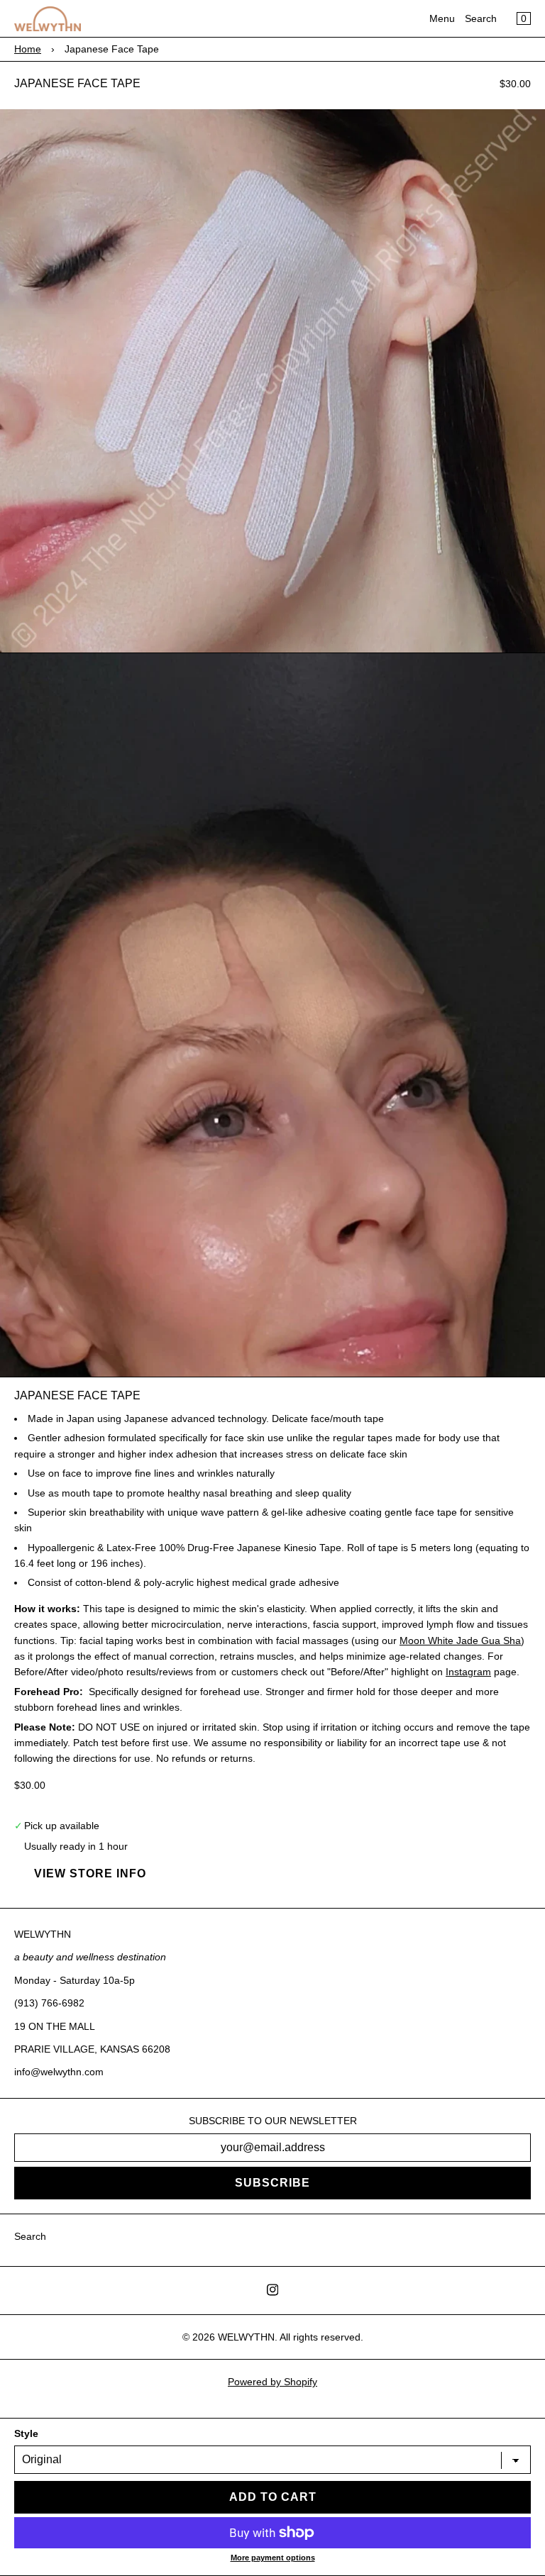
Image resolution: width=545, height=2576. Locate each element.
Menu (442, 18)
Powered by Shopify (272, 2382)
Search (481, 18)
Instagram (468, 1672)
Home (28, 49)
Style (26, 2433)
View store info (90, 1873)
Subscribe (272, 2183)
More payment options (273, 2558)
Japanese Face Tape (77, 83)
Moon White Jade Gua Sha (460, 1640)
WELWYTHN (246, 2337)
